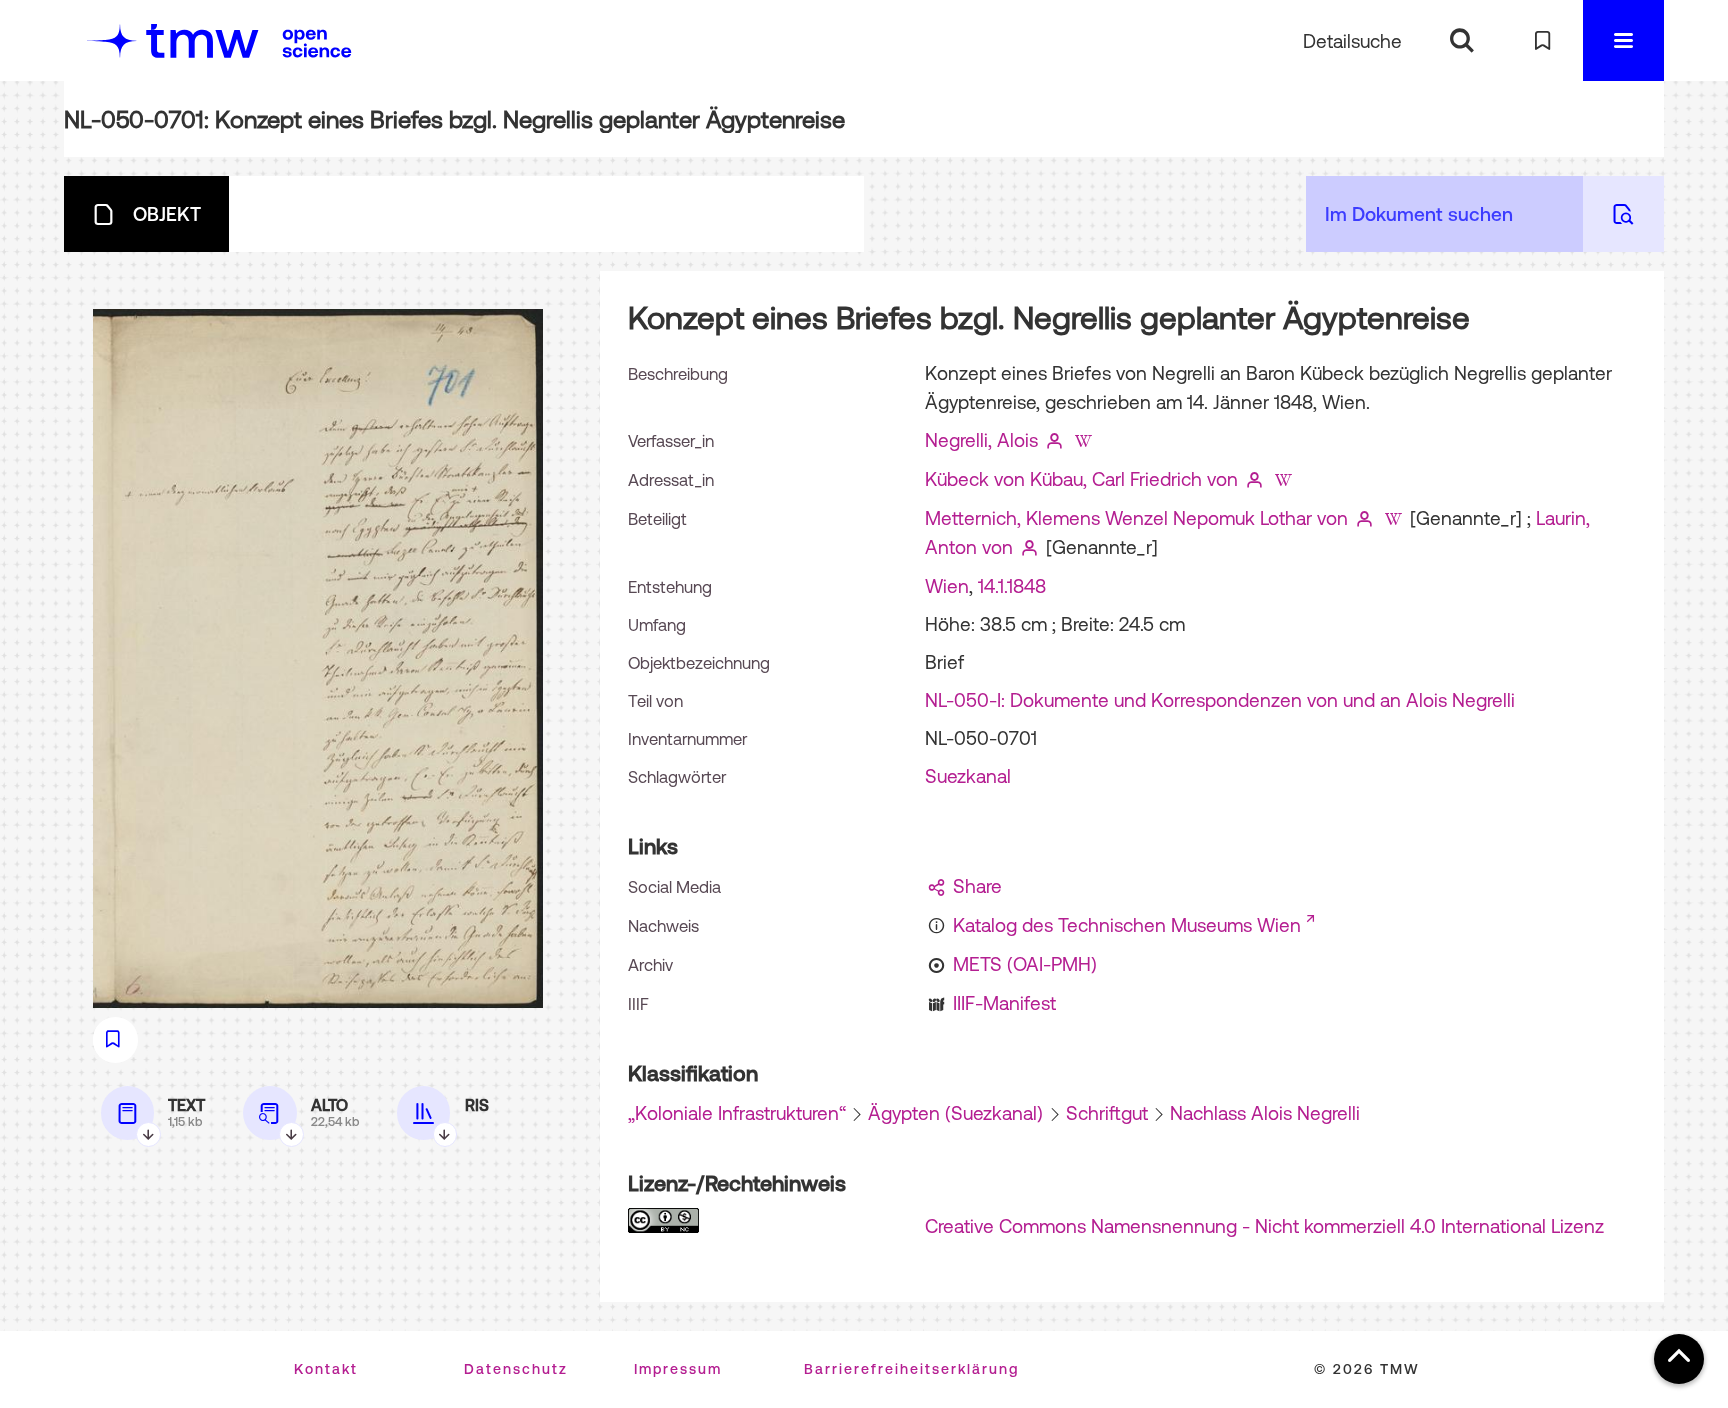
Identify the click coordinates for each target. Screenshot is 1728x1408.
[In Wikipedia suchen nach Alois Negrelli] (1083, 440)
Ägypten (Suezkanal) (955, 1113)
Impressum (678, 1369)
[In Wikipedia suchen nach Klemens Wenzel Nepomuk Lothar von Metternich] (1393, 518)
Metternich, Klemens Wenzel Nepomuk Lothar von (1136, 518)
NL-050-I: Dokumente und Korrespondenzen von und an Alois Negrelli (1220, 700)
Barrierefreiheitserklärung (911, 1369)
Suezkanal (968, 776)
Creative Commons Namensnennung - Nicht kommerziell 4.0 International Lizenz (1264, 1226)
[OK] (1461, 40)
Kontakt (326, 1369)
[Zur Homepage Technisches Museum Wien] (173, 40)
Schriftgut (1107, 1113)
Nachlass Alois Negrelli (1265, 1113)
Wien (947, 586)
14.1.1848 (1012, 586)
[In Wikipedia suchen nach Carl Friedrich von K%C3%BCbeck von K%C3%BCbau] (1283, 479)
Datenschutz (516, 1369)
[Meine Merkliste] (1542, 40)
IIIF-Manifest (1004, 1003)
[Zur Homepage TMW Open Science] (317, 43)
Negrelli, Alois (981, 440)
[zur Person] (1055, 440)
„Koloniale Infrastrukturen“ (737, 1113)
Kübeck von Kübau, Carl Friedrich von (1081, 479)
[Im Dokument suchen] (1623, 214)
